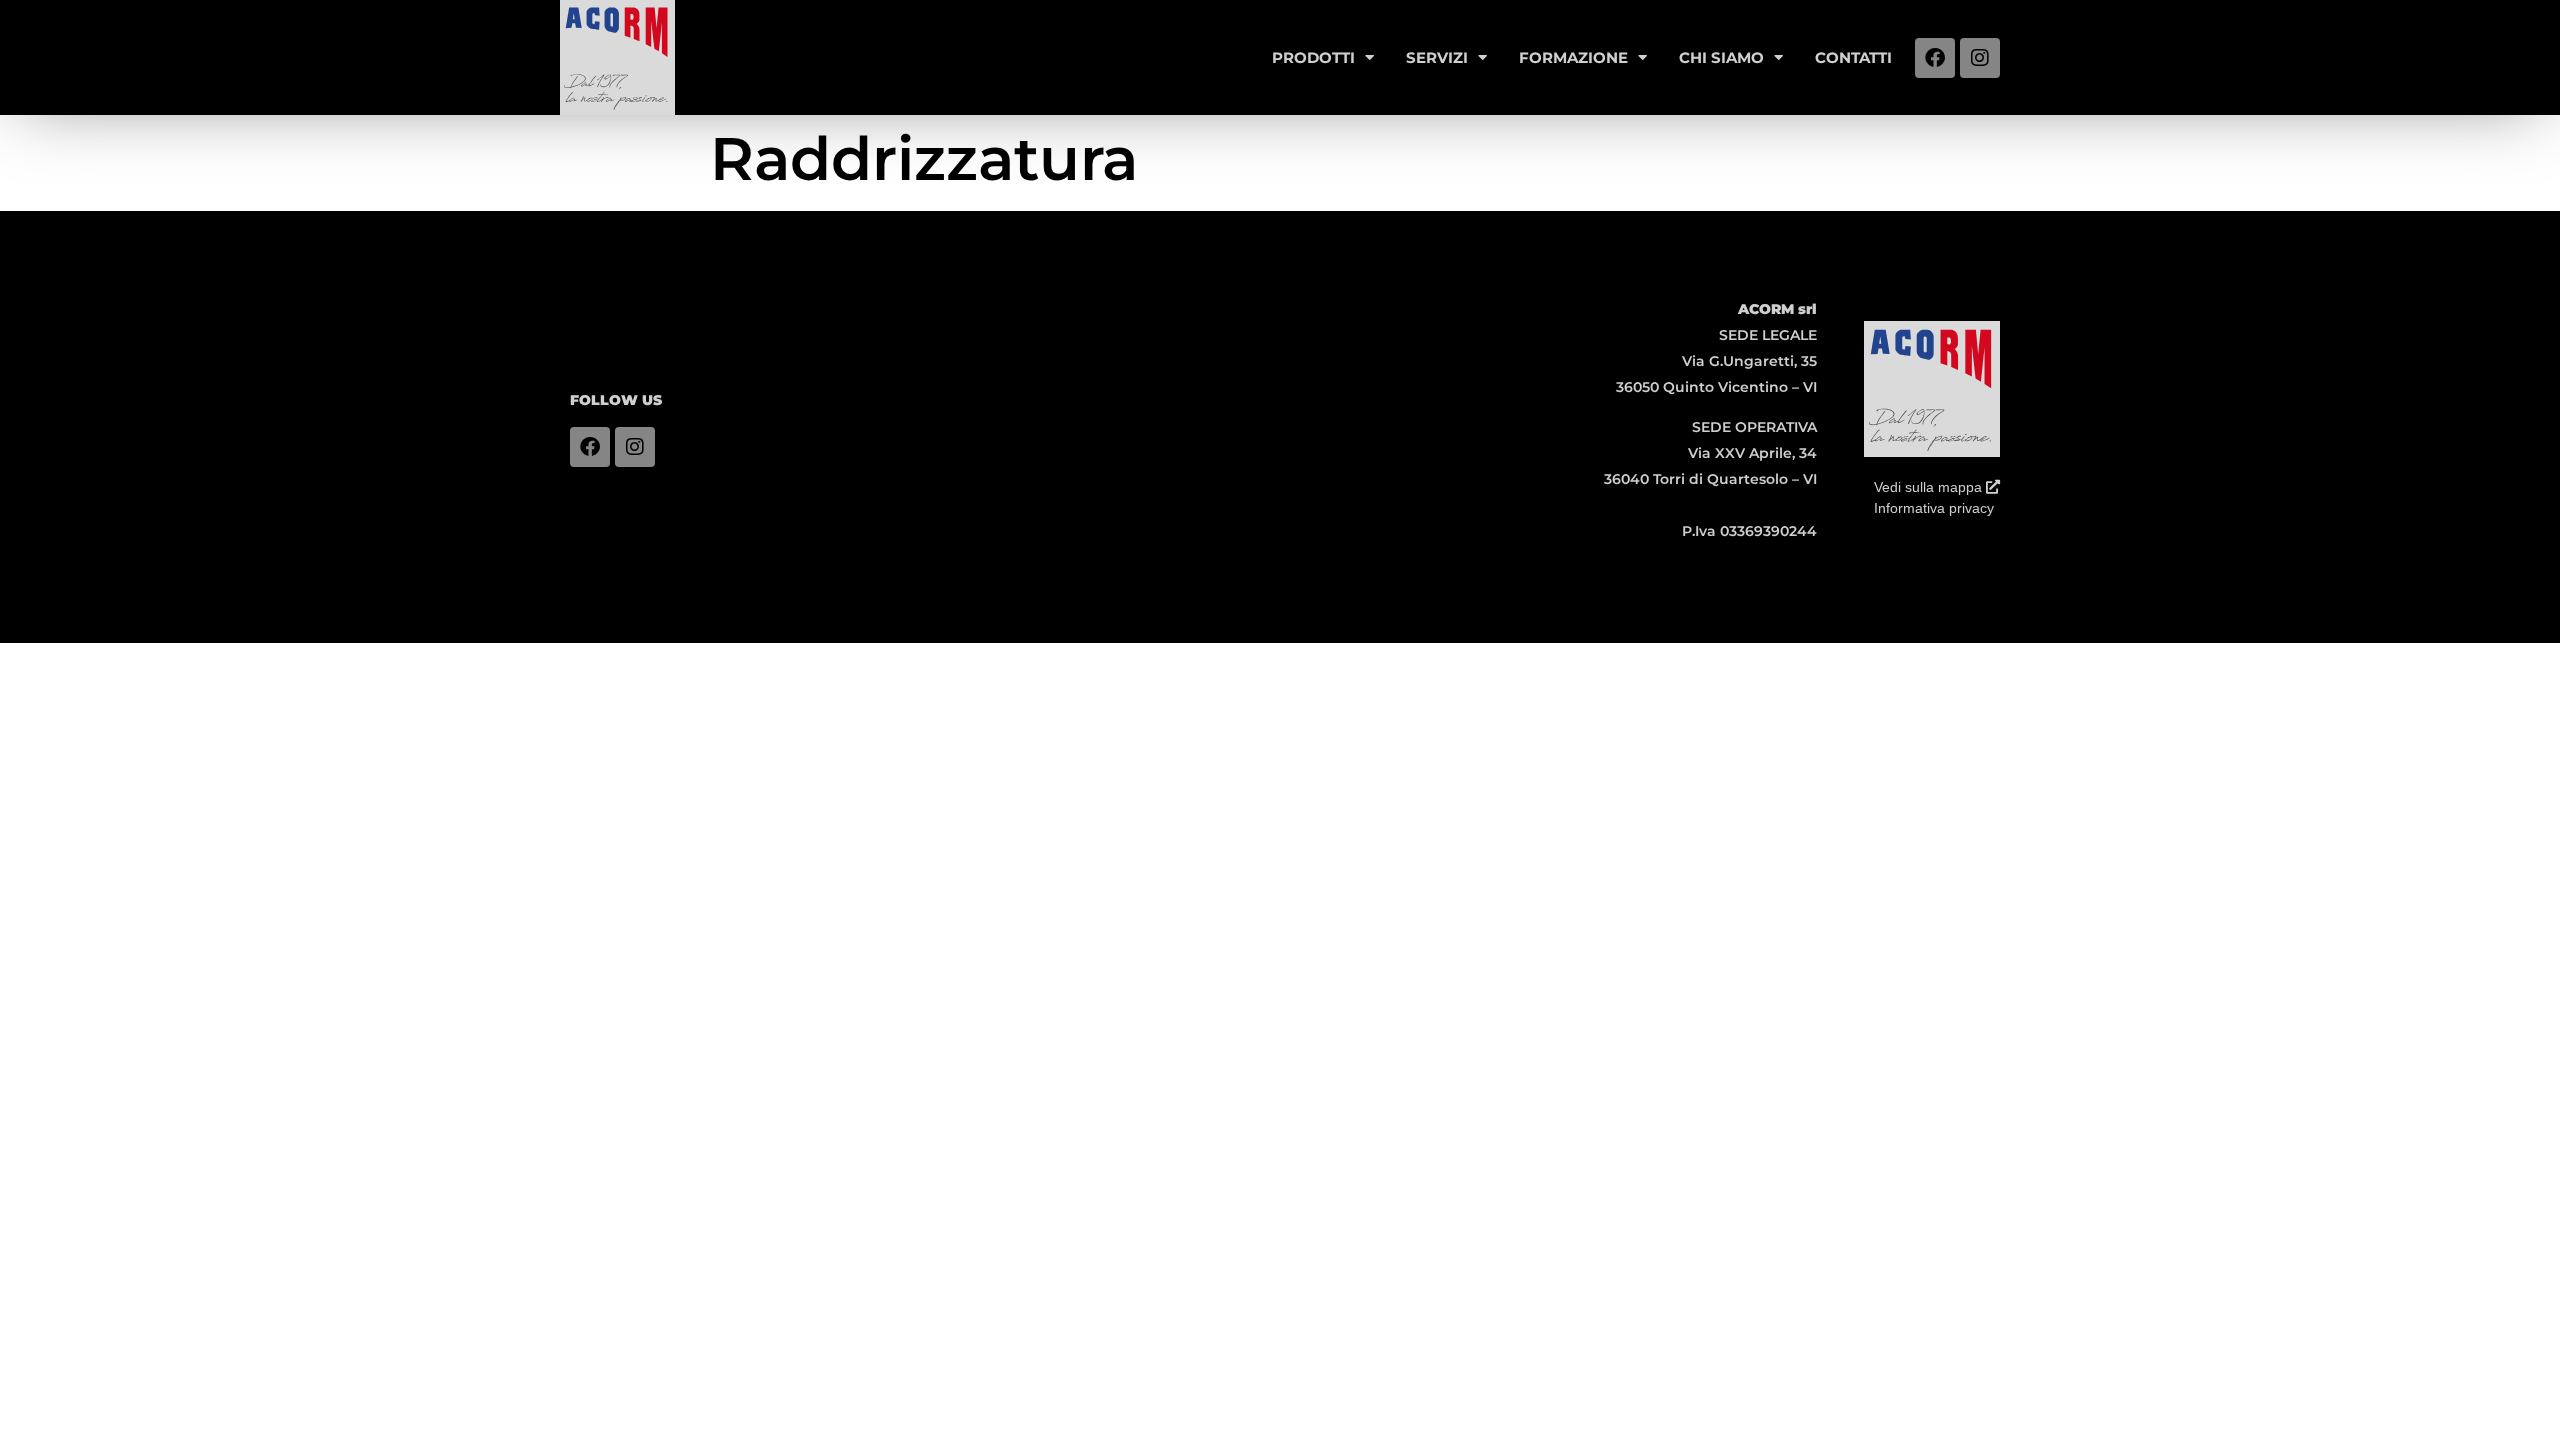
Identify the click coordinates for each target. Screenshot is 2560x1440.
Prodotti (1313, 57)
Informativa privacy (1934, 508)
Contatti (1853, 57)
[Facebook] (1935, 58)
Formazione (1573, 57)
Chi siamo (1721, 57)
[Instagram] (1980, 58)
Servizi (1437, 57)
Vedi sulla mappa (1930, 487)
